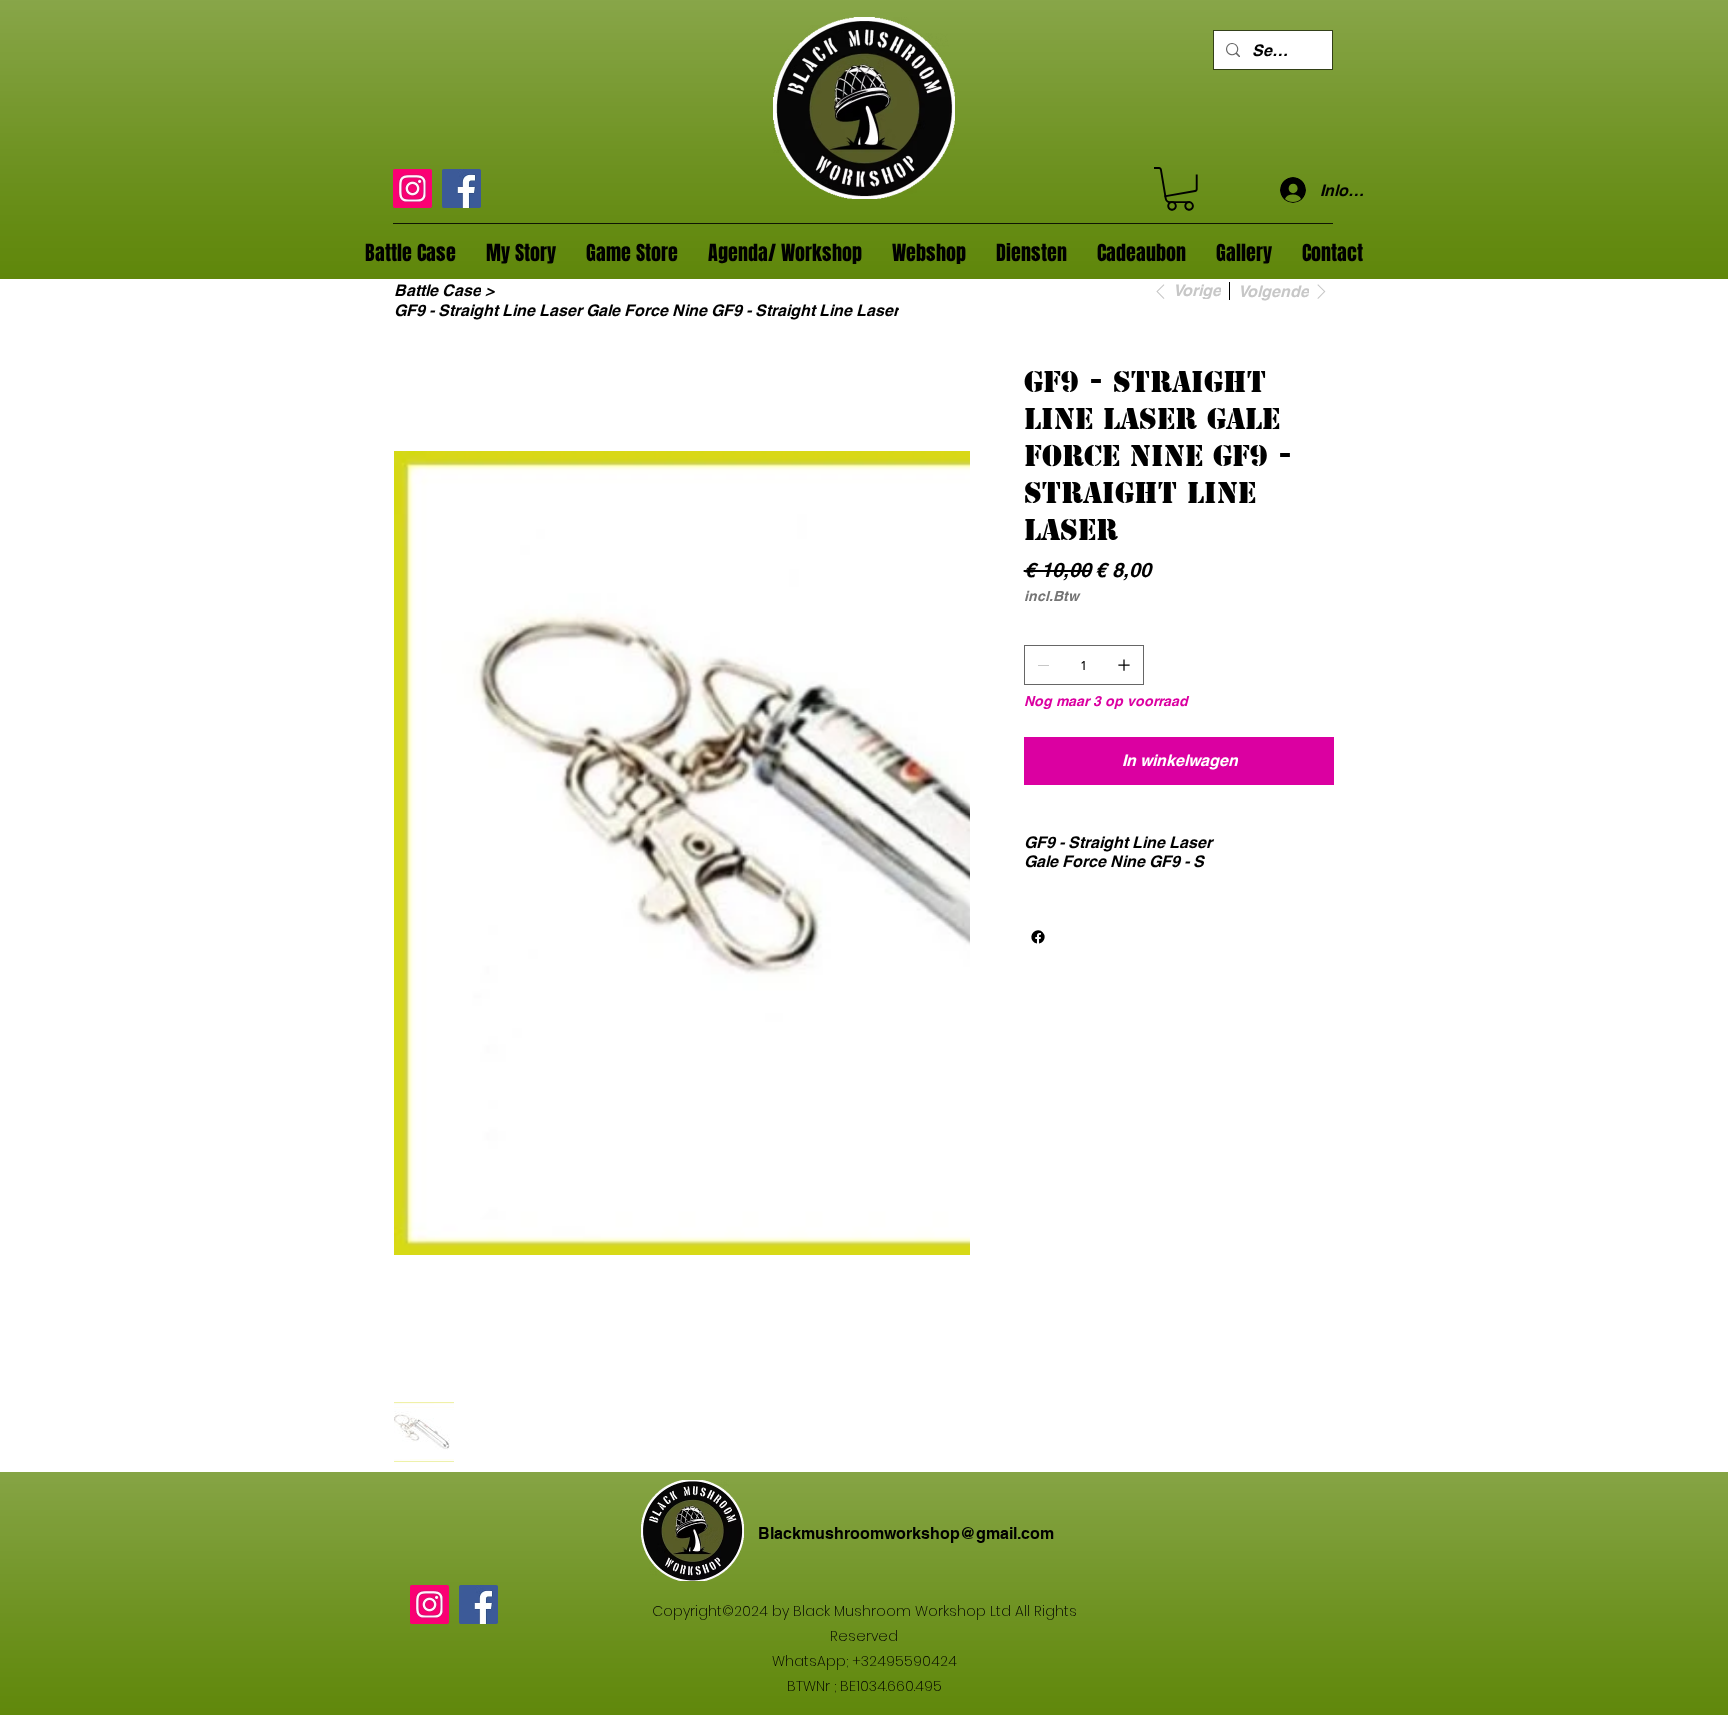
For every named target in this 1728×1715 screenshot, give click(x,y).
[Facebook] (461, 188)
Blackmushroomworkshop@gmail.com (906, 1533)
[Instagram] (412, 188)
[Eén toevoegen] (1124, 665)
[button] (1180, 189)
